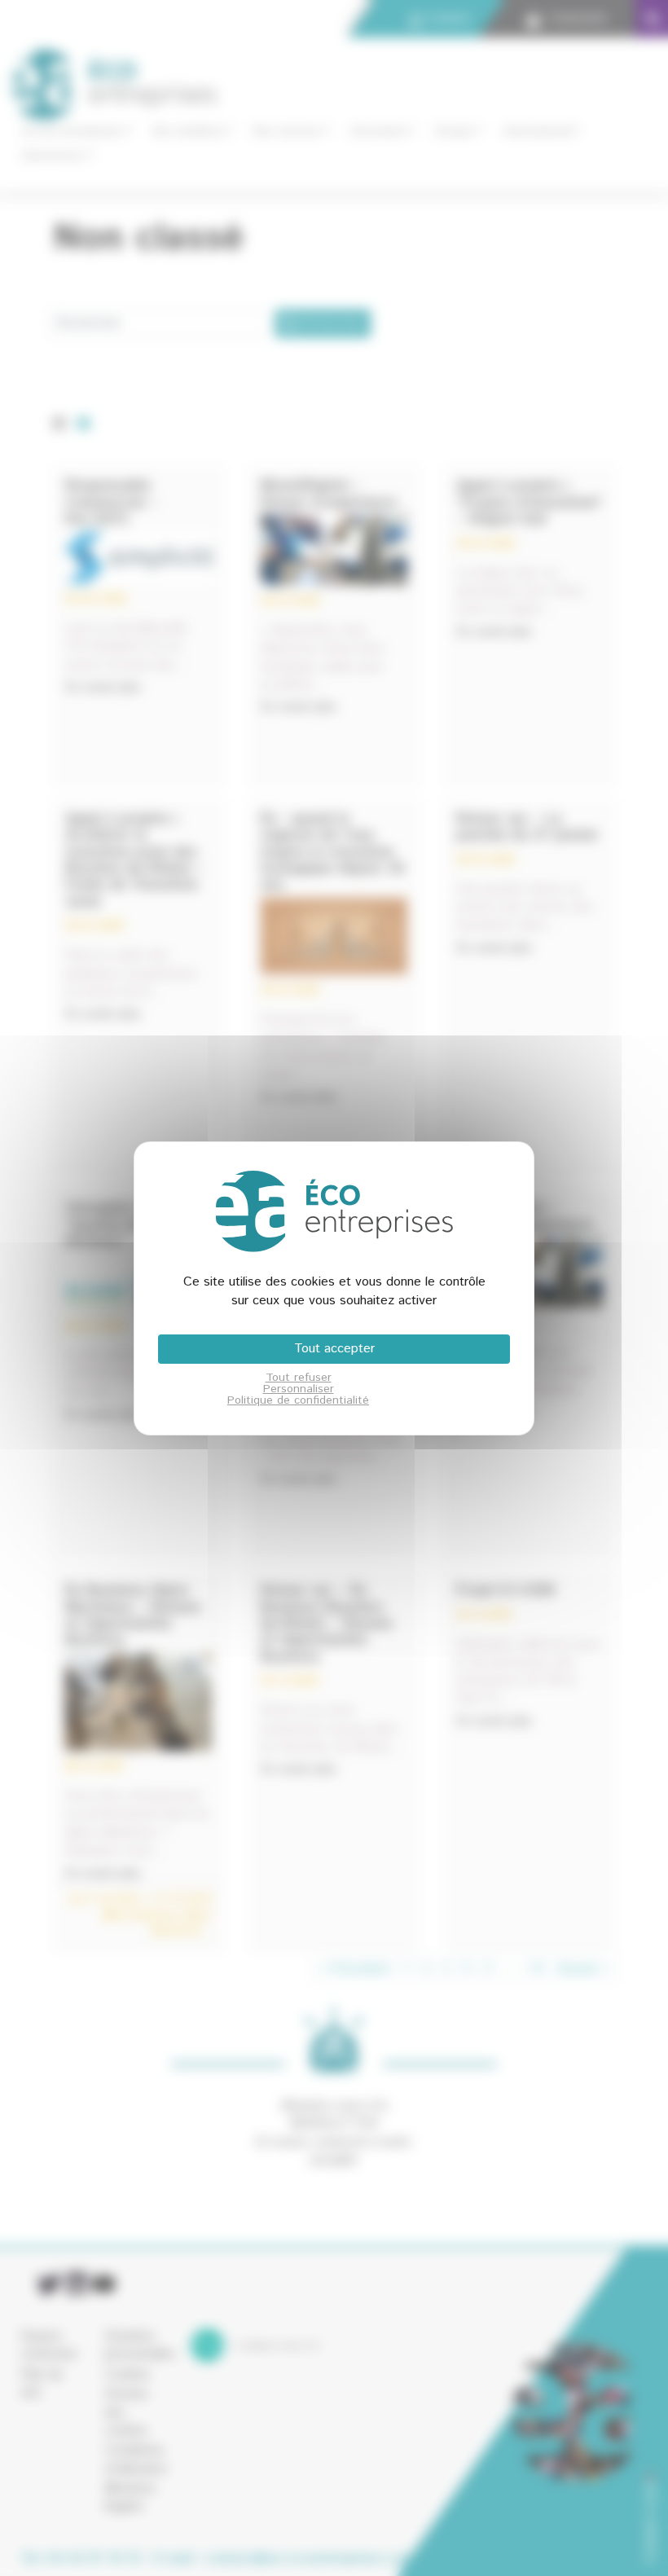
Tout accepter (334, 1349)
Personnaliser (299, 1389)
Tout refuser (299, 1378)
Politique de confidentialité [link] (298, 1400)
